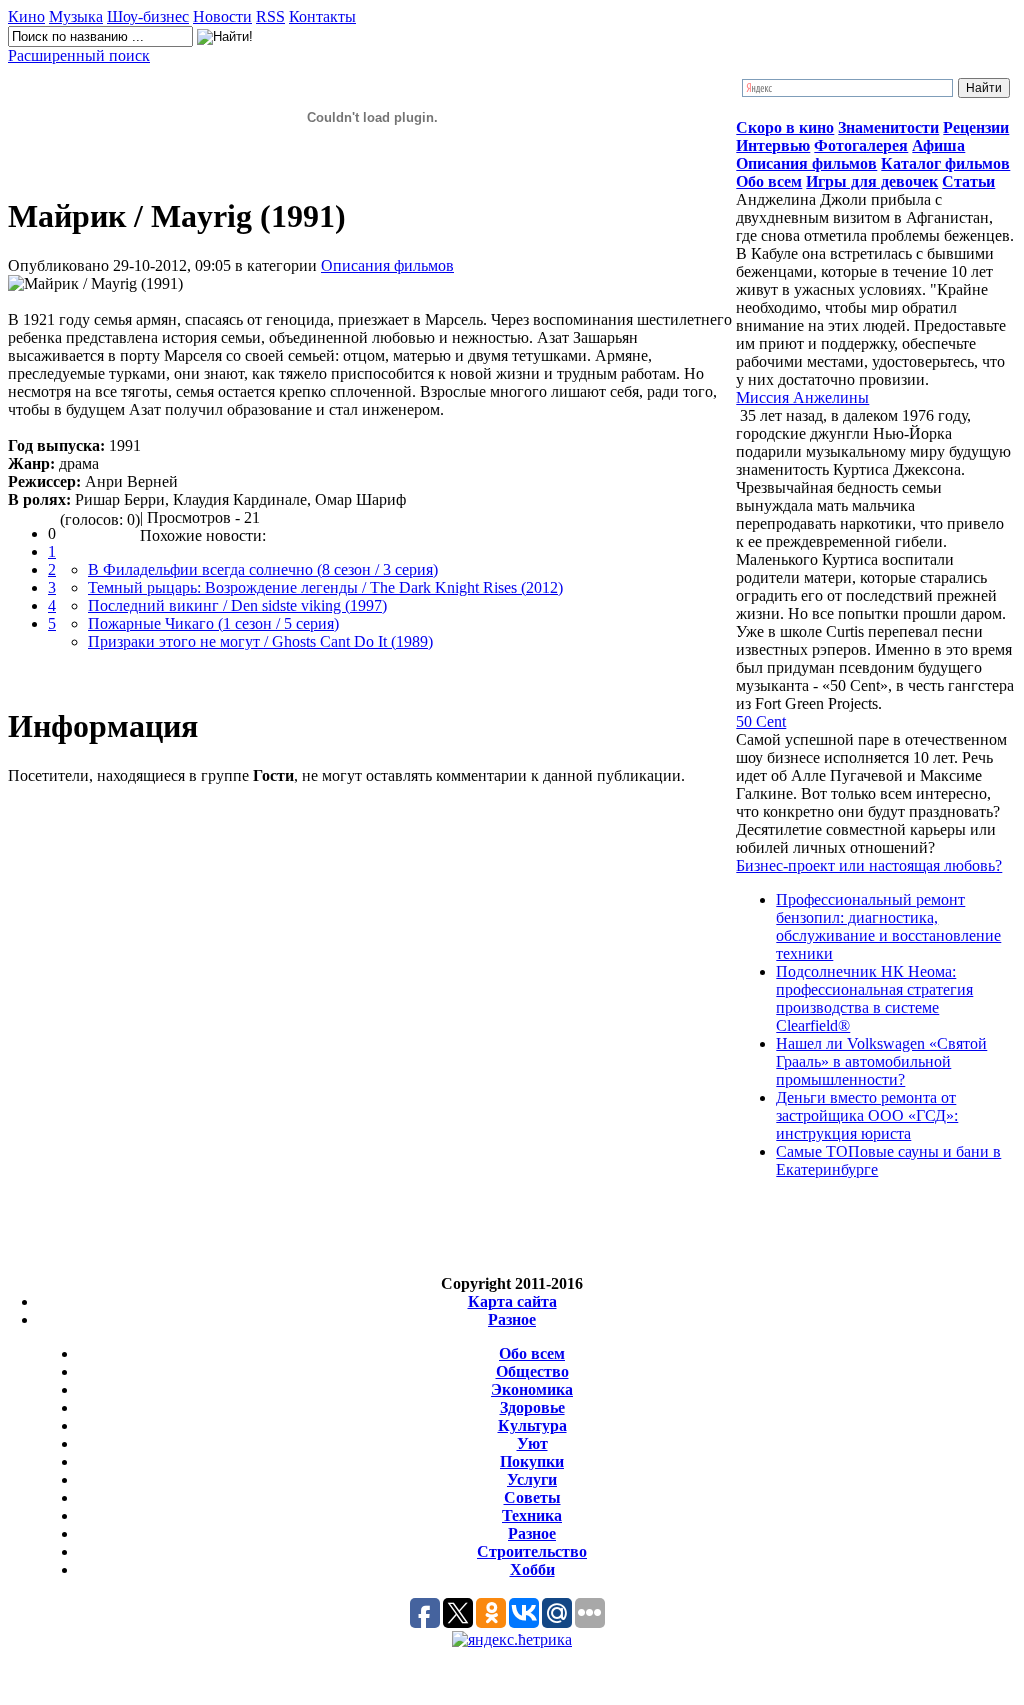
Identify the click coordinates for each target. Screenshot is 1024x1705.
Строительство (532, 1551)
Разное (512, 1319)
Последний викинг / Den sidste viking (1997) (237, 605)
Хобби (532, 1569)
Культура (532, 1425)
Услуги (532, 1479)
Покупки (532, 1461)
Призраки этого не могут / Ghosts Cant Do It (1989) (260, 641)
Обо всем (532, 1353)
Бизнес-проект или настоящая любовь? (869, 865)
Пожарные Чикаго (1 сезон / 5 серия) (213, 623)
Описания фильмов (387, 265)
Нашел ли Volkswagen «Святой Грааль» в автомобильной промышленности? (881, 1061)
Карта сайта (512, 1301)
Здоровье (532, 1407)
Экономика (532, 1389)
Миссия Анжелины (802, 397)
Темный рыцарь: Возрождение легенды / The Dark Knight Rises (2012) (325, 587)
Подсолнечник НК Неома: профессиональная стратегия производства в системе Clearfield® (874, 998)
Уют (532, 1443)
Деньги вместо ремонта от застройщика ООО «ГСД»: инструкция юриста (867, 1115)
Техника (532, 1515)
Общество (532, 1371)
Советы (532, 1497)
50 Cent (761, 721)
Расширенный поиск (79, 55)
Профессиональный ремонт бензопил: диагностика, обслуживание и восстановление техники (888, 926)
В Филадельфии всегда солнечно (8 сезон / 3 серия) (263, 569)
